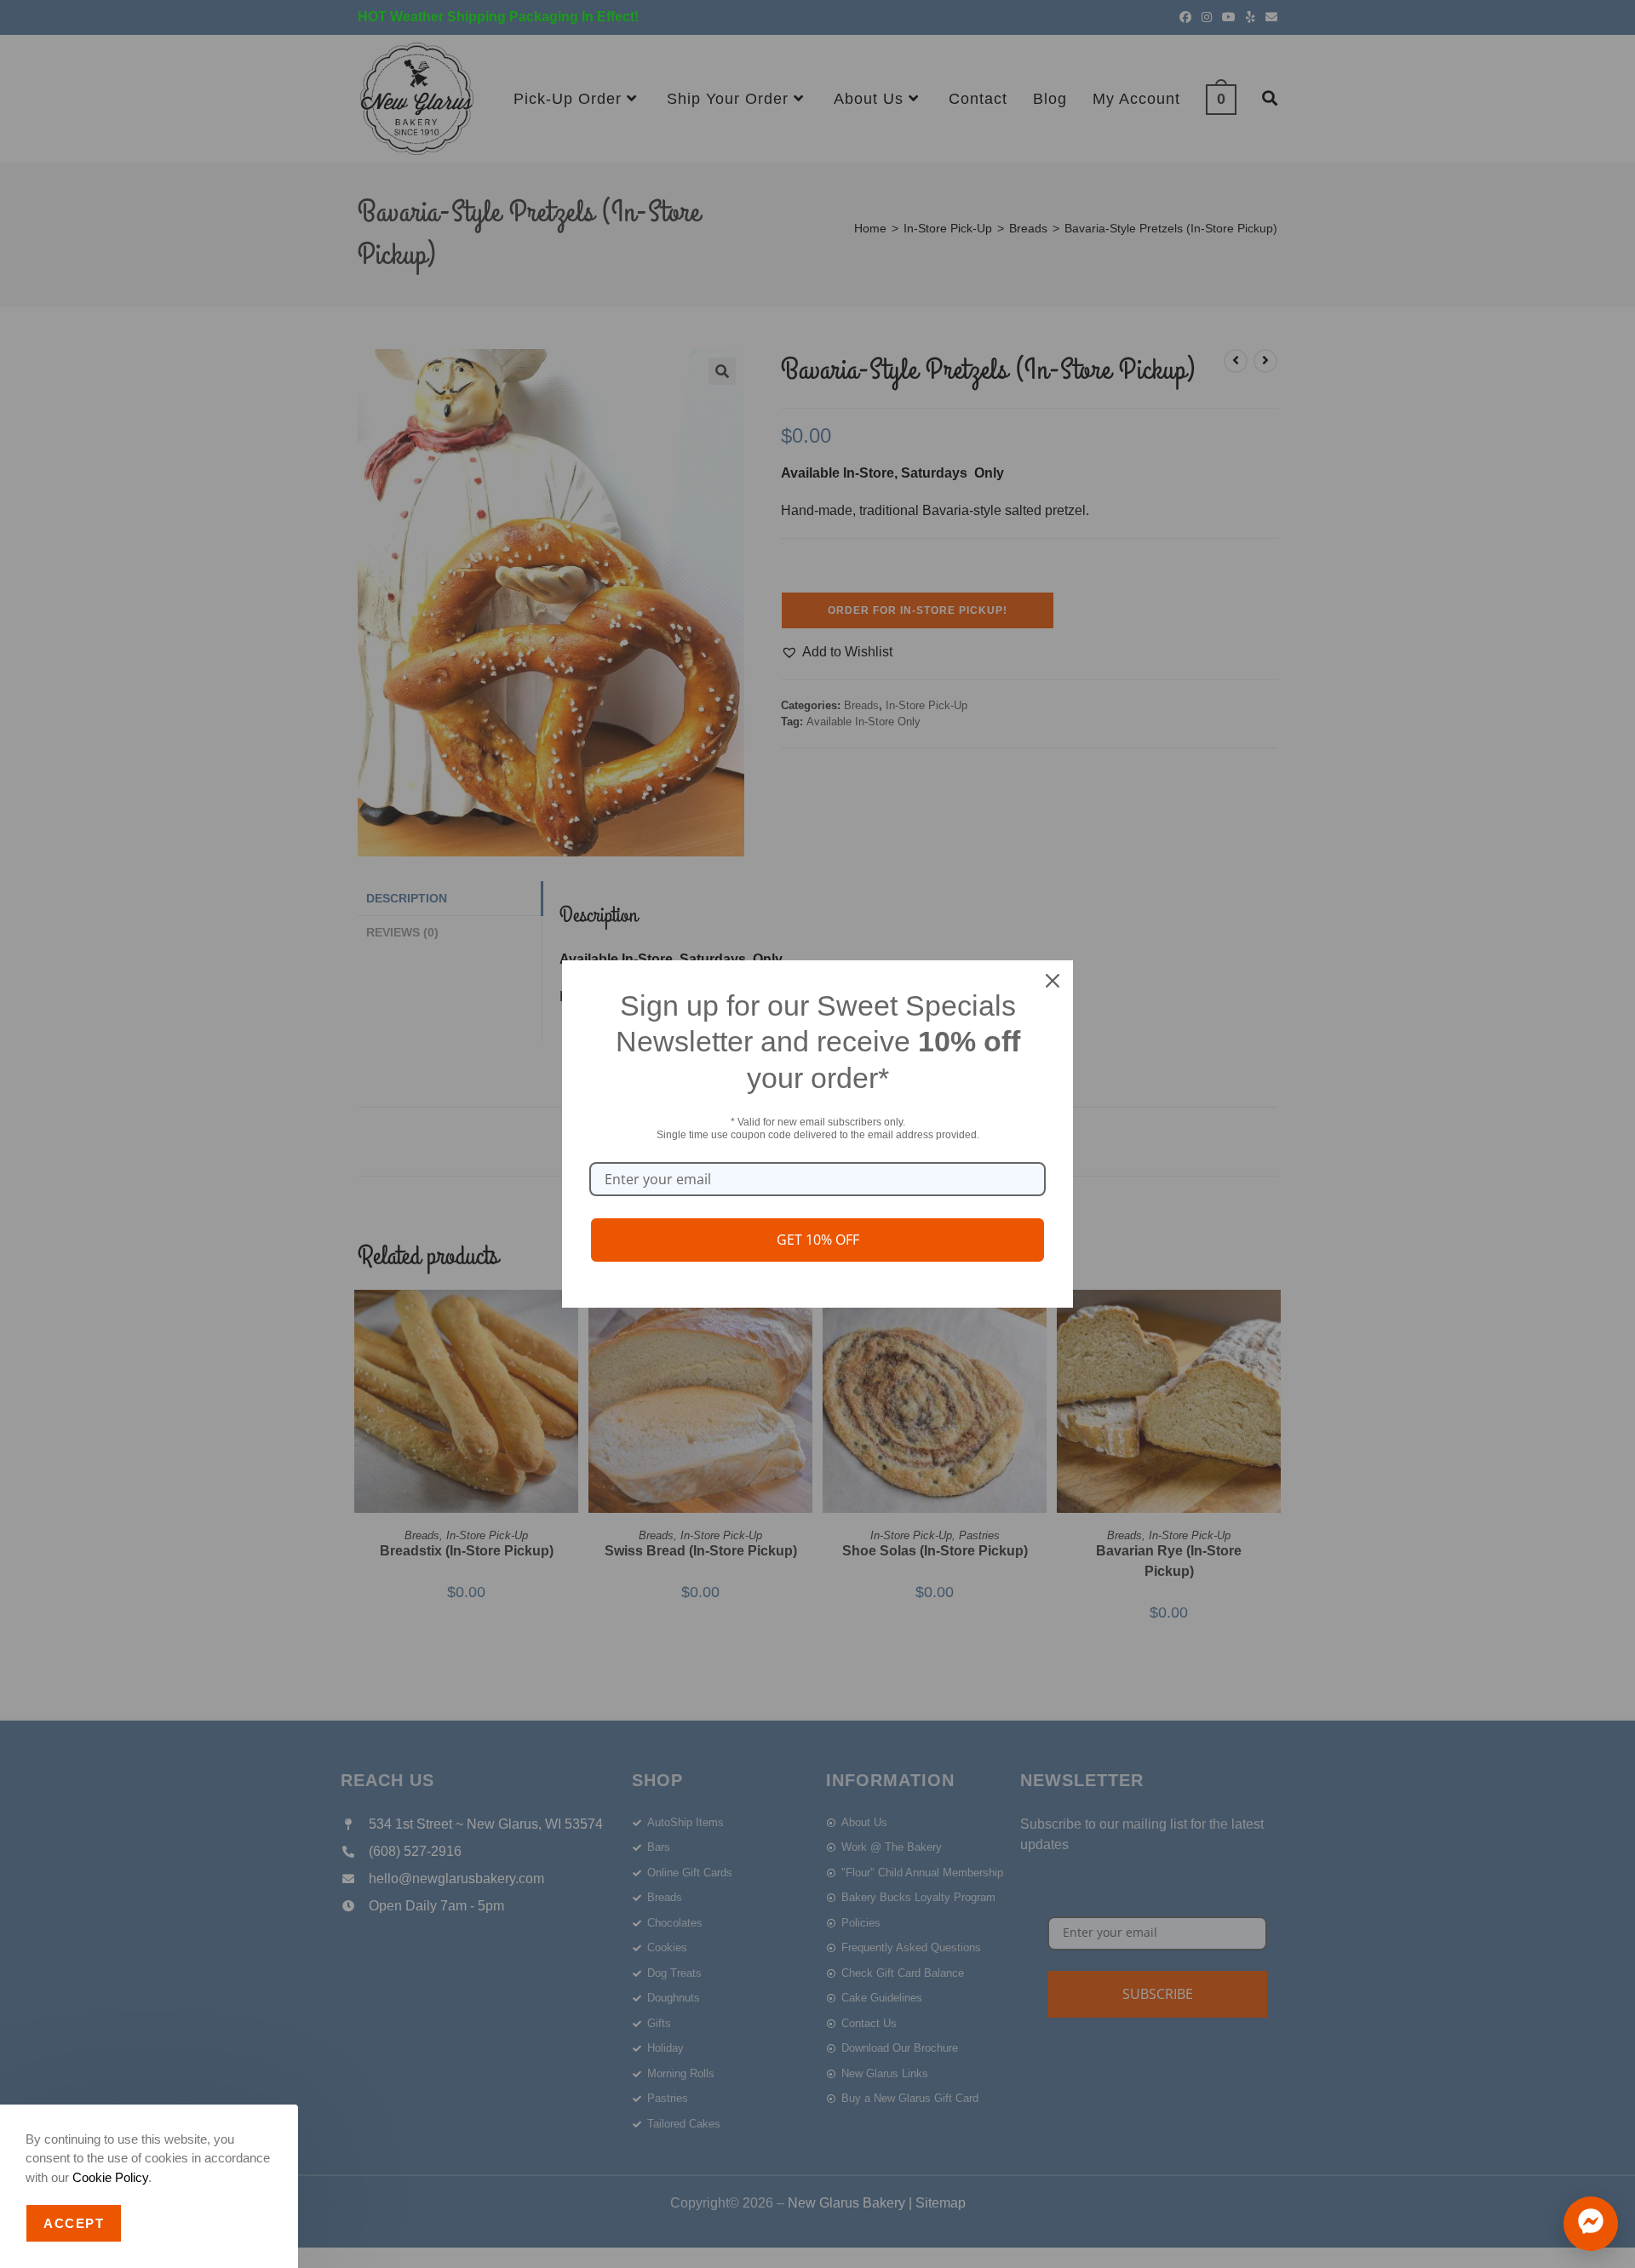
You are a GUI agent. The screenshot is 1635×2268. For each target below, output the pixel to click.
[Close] (1053, 981)
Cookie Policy (110, 2177)
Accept (74, 2223)
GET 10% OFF (818, 1240)
